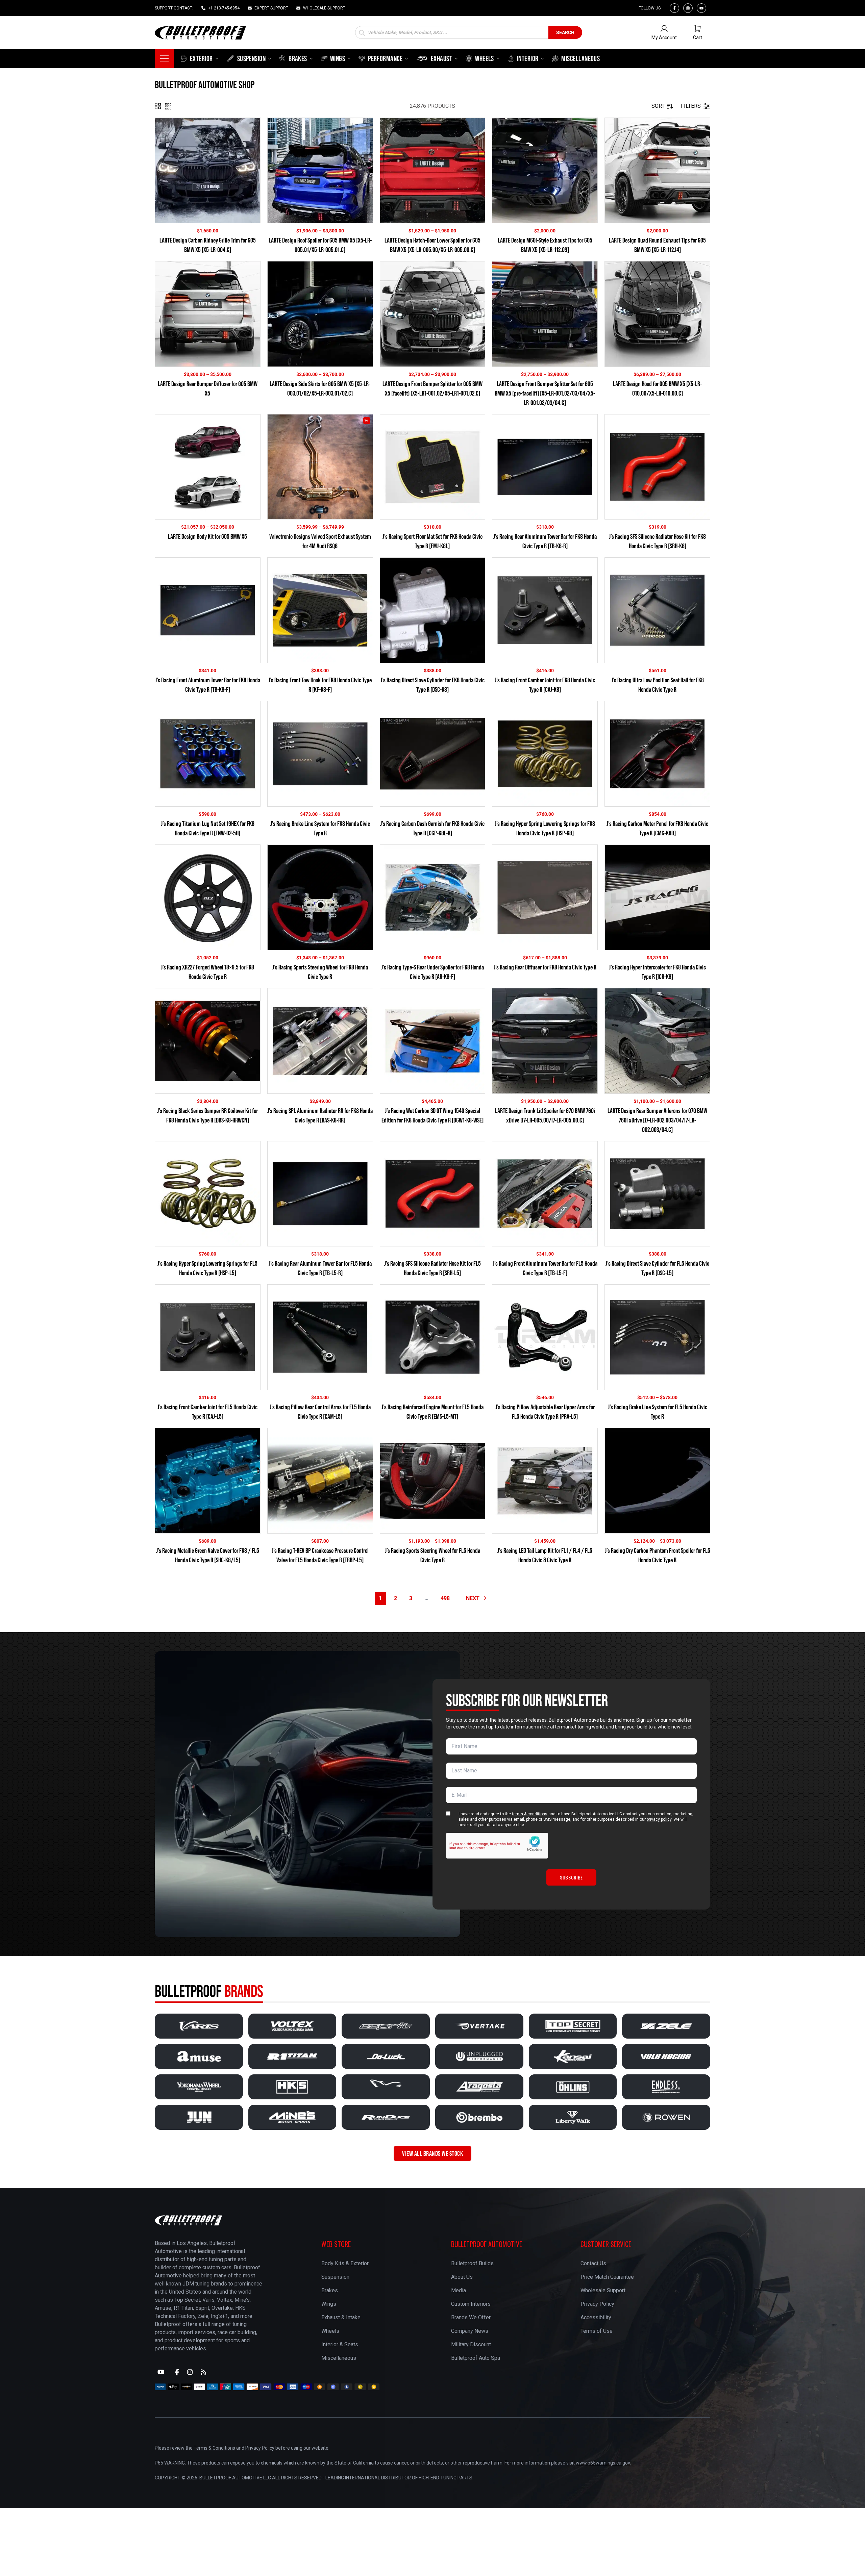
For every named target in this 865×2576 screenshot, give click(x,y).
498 (445, 1598)
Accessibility (596, 2317)
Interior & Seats (340, 2344)
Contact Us (593, 2263)
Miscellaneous (339, 2358)
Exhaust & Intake (341, 2317)
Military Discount (471, 2344)
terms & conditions (530, 1814)
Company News (470, 2331)
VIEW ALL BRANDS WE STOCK (432, 2153)
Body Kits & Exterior (345, 2263)
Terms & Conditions (214, 2448)
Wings (329, 2304)
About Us (462, 2277)
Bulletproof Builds (472, 2263)
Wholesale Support (603, 2290)
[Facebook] (674, 8)
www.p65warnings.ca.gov (603, 2463)
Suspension (335, 2277)
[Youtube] (701, 8)
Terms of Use (597, 2331)
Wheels (330, 2331)
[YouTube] (161, 2372)
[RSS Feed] (203, 2372)
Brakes (330, 2290)
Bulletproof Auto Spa (476, 2358)
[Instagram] (688, 8)
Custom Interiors (471, 2304)
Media (459, 2290)
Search (565, 32)
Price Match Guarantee (607, 2277)
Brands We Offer (471, 2317)
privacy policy (659, 1819)
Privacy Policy (597, 2304)
